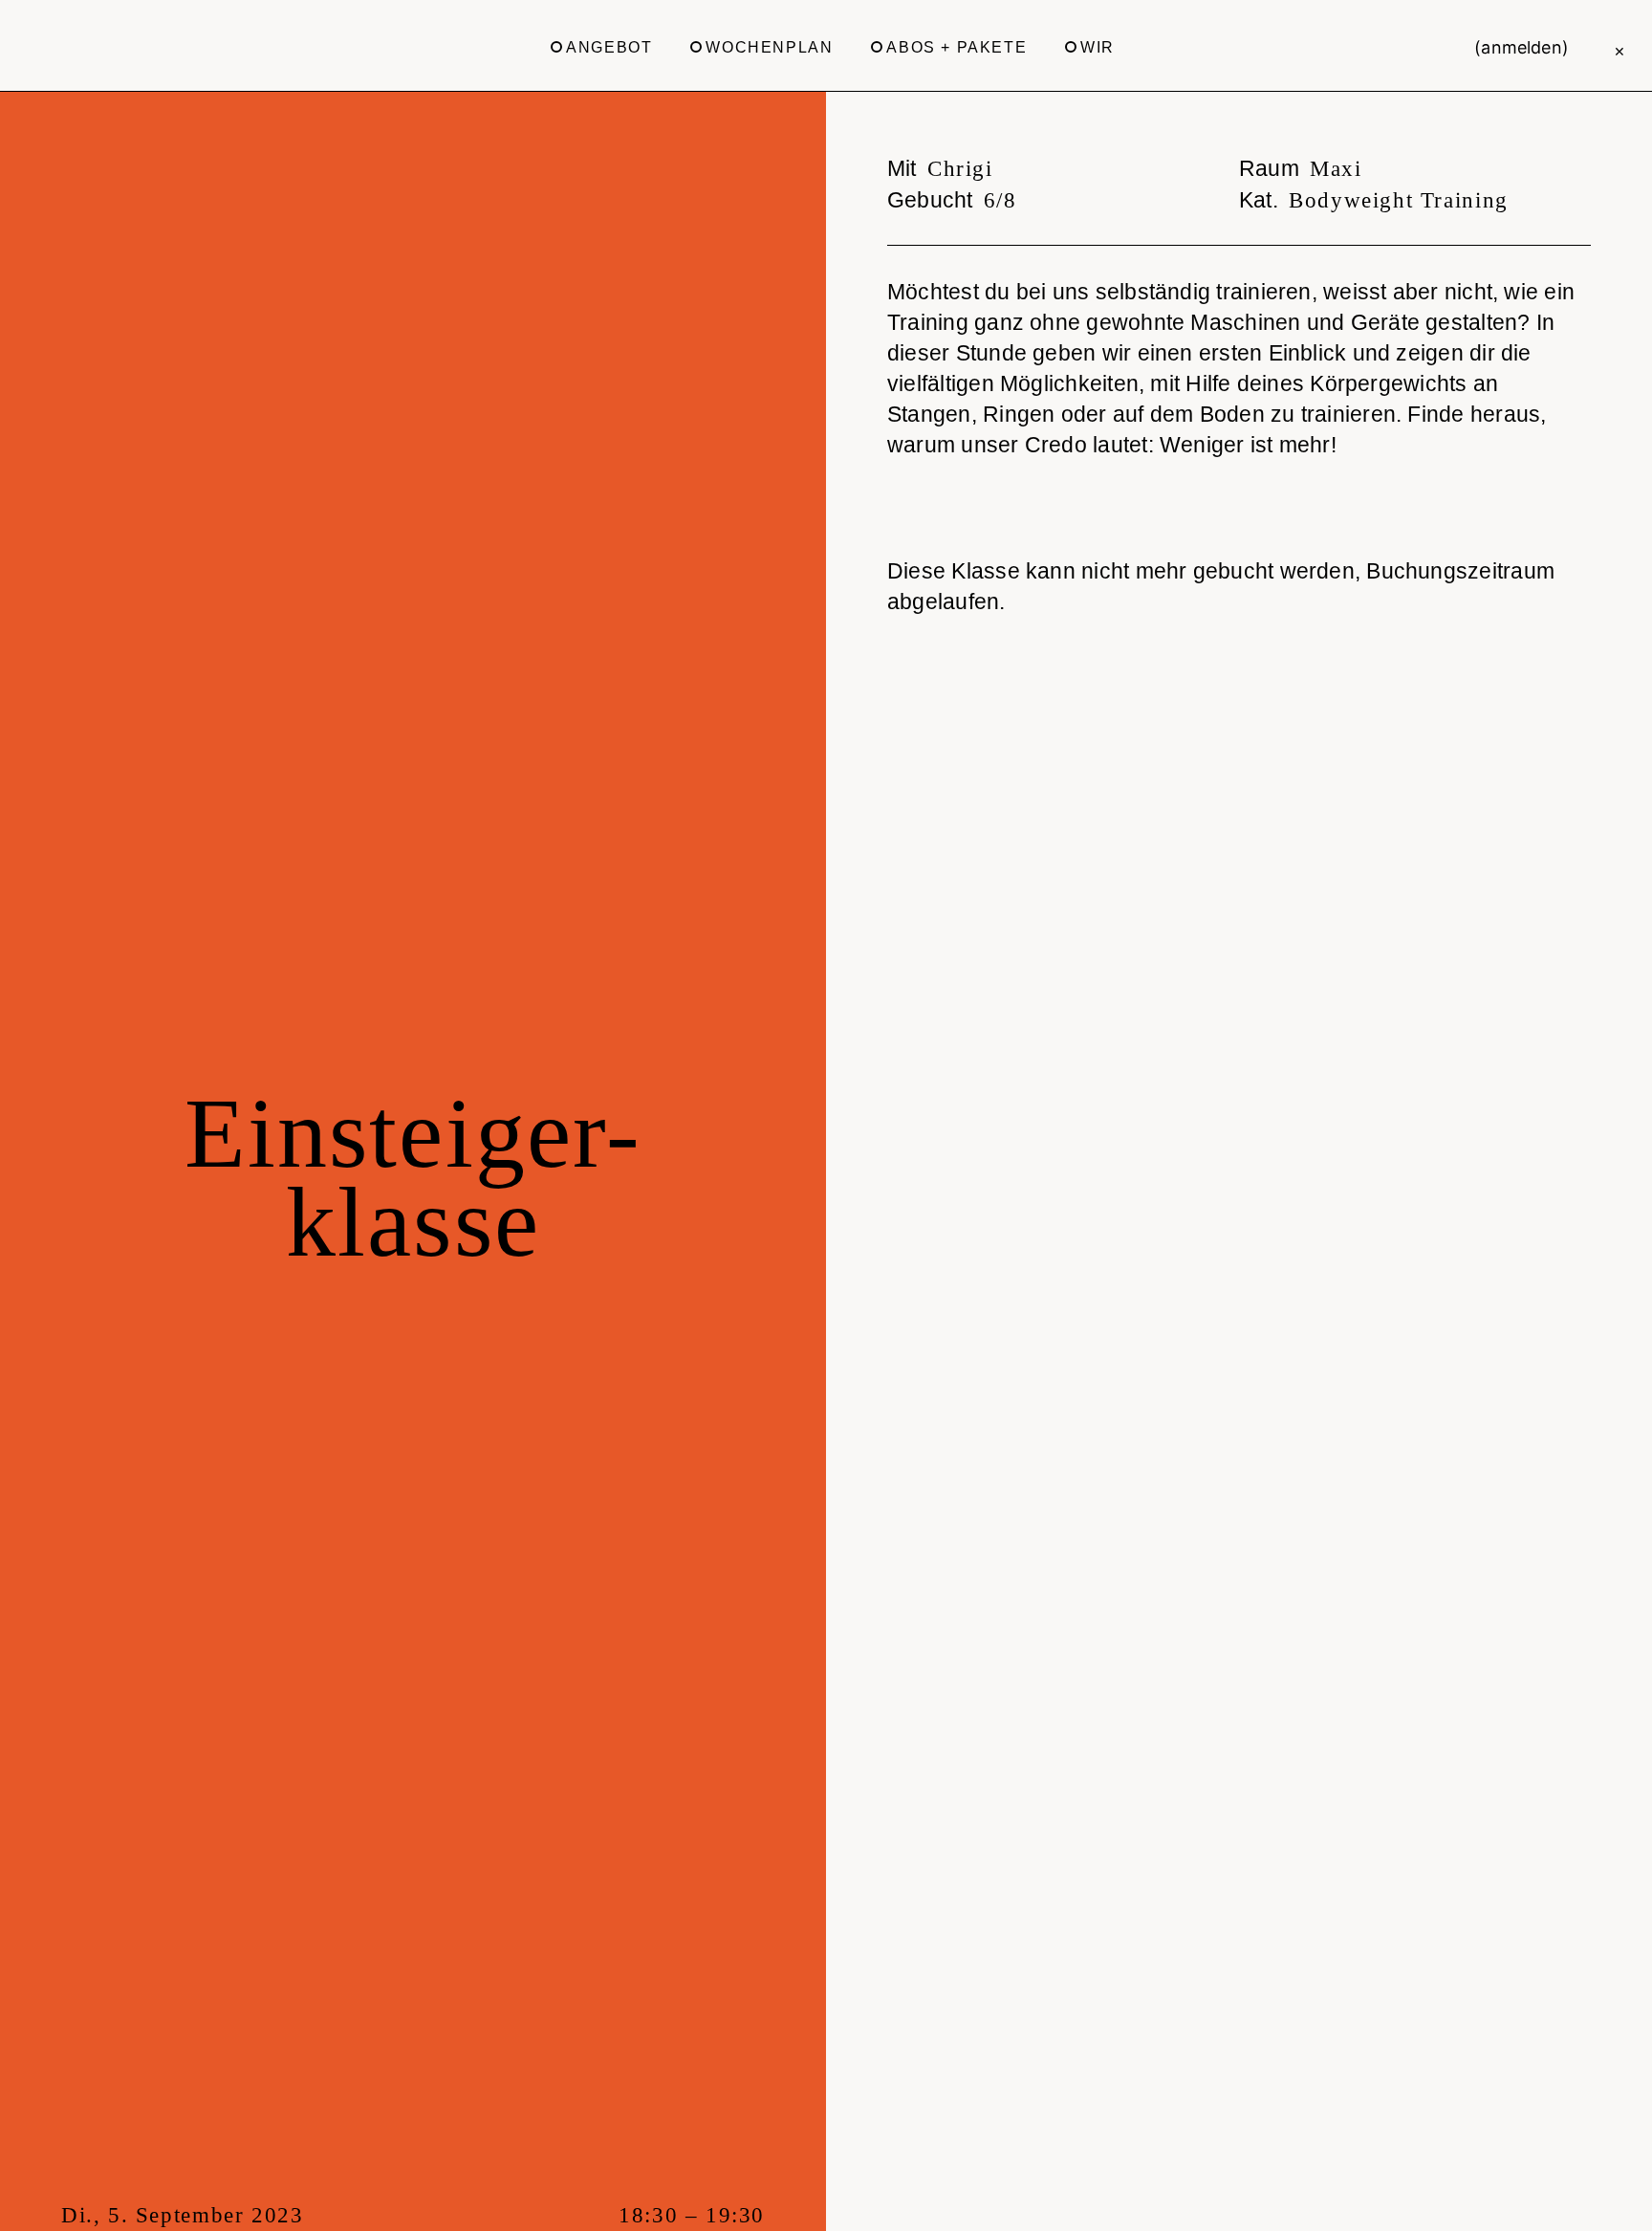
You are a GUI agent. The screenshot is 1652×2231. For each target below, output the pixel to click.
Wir (1098, 47)
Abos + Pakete (956, 47)
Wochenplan (769, 47)
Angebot (609, 47)
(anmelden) (1522, 47)
